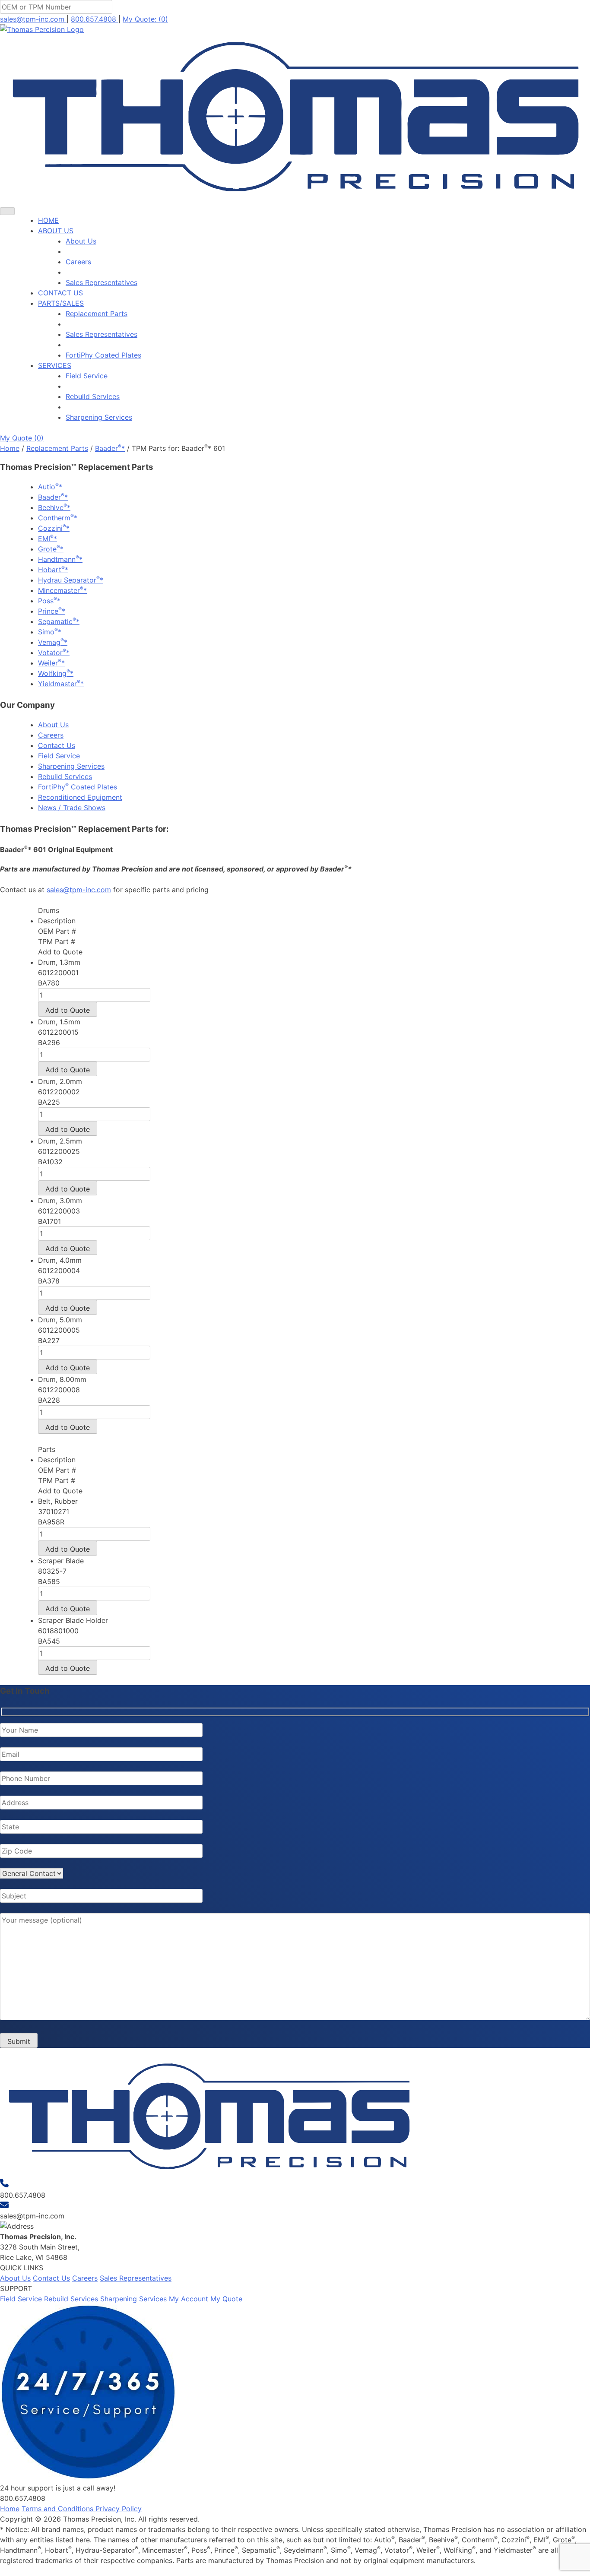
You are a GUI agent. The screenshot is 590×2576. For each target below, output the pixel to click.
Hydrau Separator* (71, 580)
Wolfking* (56, 673)
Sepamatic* (59, 621)
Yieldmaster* (61, 684)
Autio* (50, 487)
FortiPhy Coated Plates (103, 355)
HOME (48, 220)
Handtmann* (60, 559)
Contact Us (57, 745)
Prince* (52, 611)
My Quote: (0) (145, 19)
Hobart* (53, 570)
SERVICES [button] (55, 365)
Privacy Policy (119, 2509)
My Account (189, 2299)
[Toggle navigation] (7, 211)
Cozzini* (54, 528)
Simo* (50, 632)
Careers (78, 262)
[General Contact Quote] (32, 1873)
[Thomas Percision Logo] (209, 2174)
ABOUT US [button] (56, 231)
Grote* (51, 549)
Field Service (87, 376)
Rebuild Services (93, 396)
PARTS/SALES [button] (61, 303)
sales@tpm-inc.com (33, 19)
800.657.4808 (95, 19)
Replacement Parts (97, 314)
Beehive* (54, 507)
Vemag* (53, 642)
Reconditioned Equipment (80, 797)
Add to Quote (68, 1010)
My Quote (226, 2299)
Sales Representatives (102, 282)
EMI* (48, 539)
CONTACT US (60, 293)
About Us (81, 241)
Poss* (49, 601)
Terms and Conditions (59, 2509)
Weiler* (51, 663)
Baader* (110, 448)
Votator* (54, 653)
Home (10, 448)
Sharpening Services (99, 417)
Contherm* (58, 518)
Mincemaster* (62, 590)
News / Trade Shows (72, 808)
